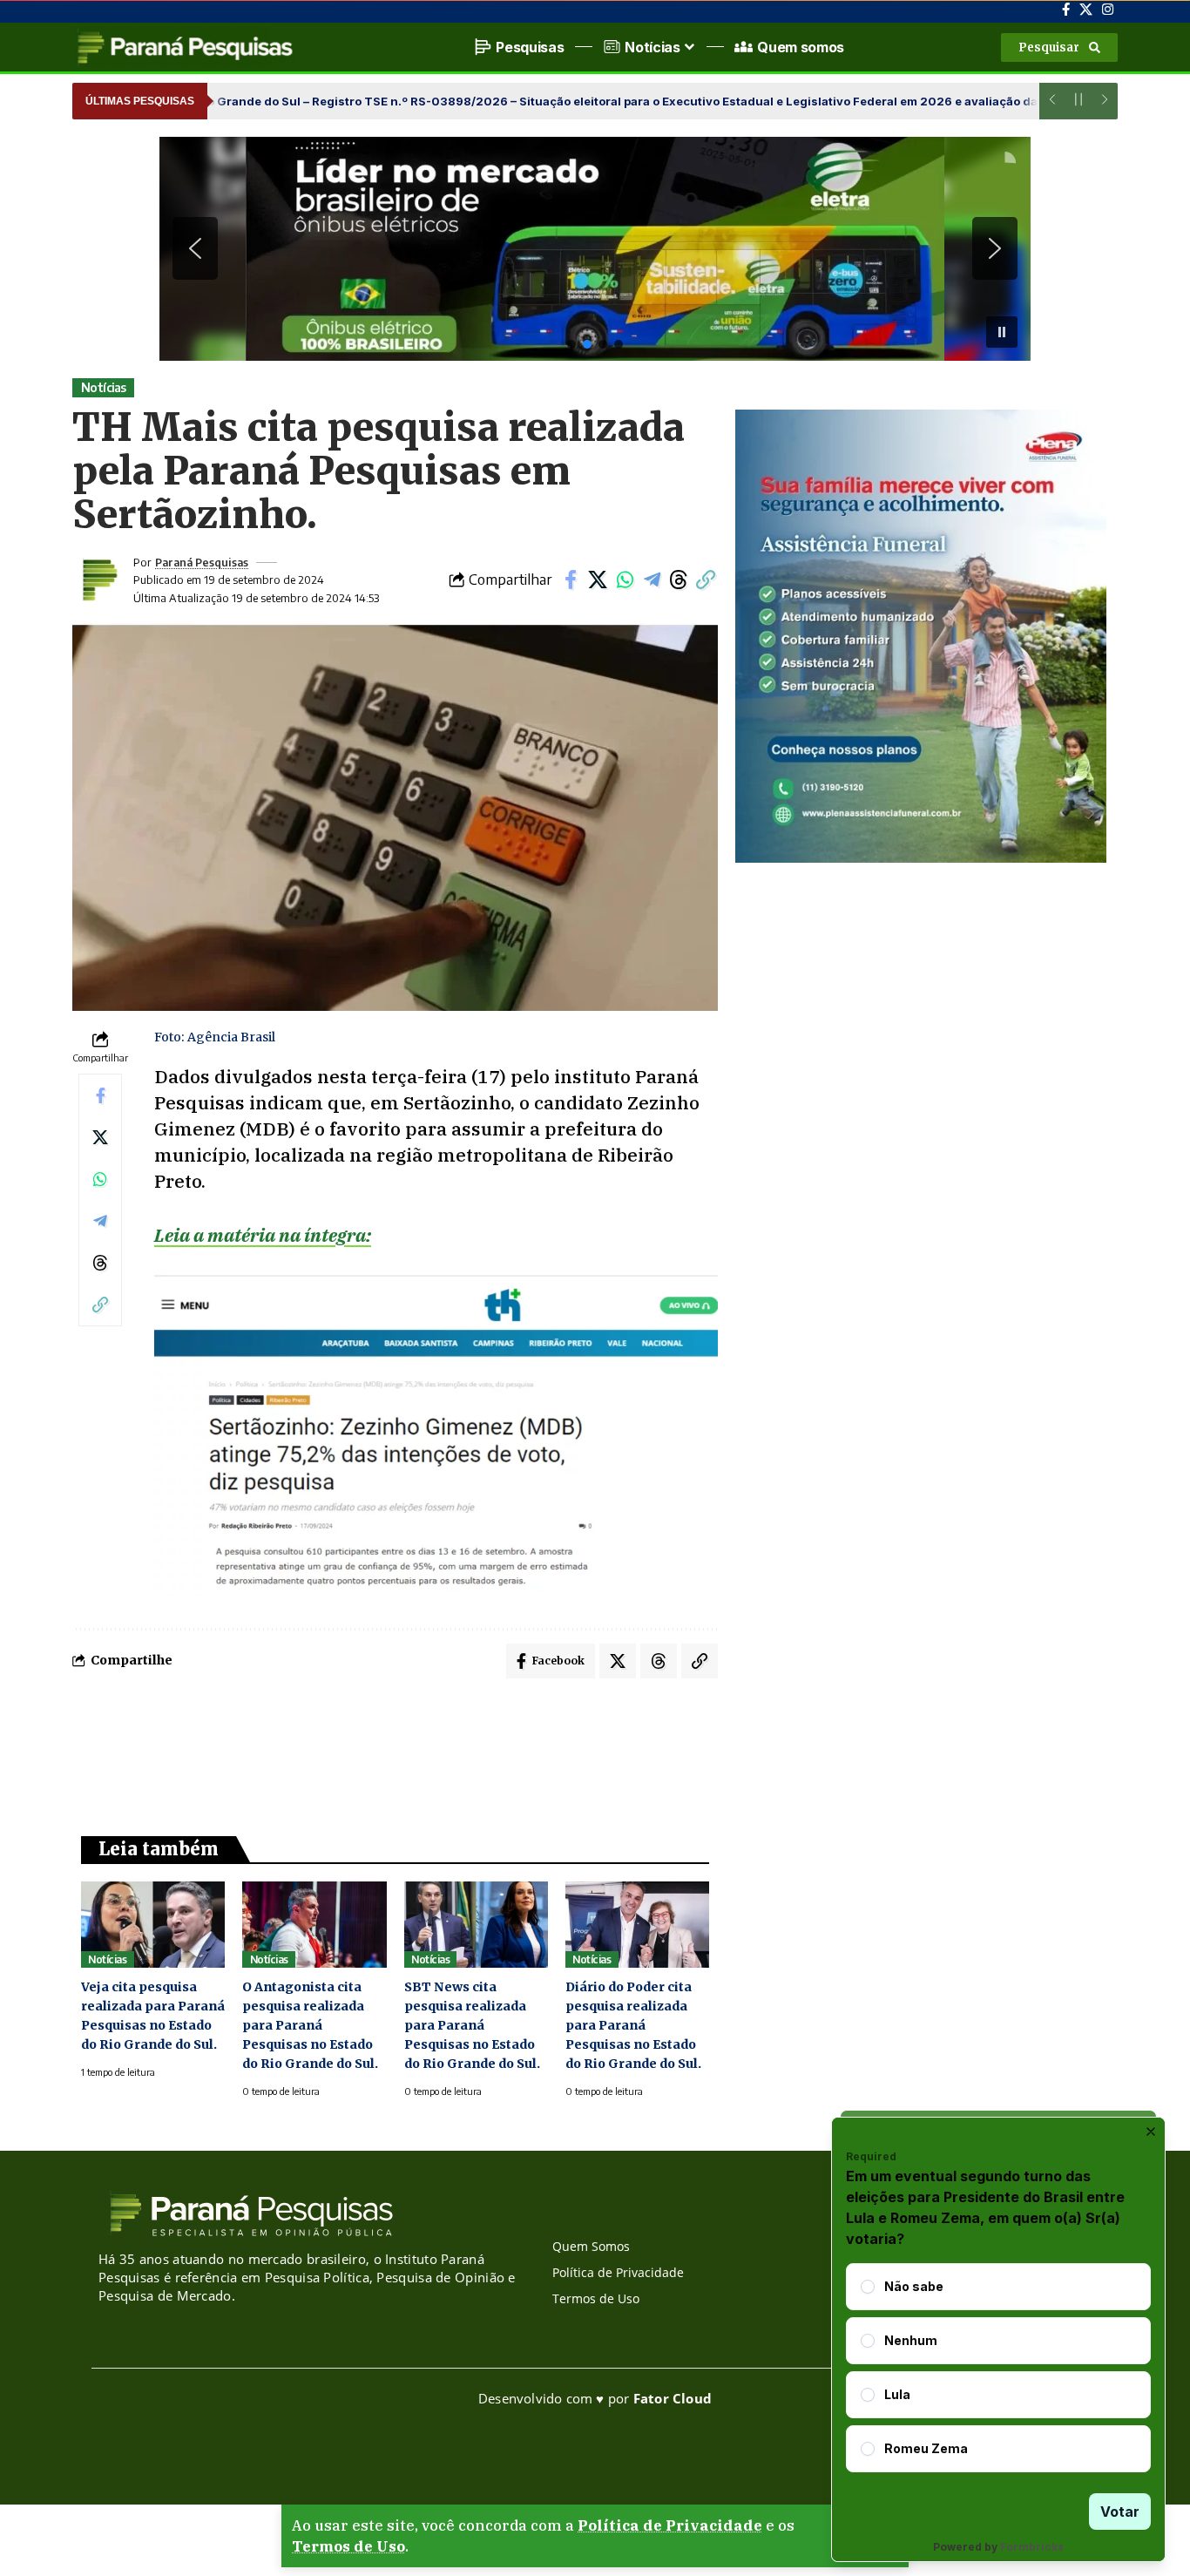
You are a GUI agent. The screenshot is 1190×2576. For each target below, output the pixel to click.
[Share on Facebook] (571, 580)
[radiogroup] (998, 2368)
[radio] (868, 2287)
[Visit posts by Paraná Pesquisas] (98, 580)
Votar (1120, 2512)
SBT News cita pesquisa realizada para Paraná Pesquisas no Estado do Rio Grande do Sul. (472, 2025)
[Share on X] (598, 580)
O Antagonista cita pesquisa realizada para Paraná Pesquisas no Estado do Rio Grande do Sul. (310, 2025)
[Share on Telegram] (652, 580)
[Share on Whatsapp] (625, 580)
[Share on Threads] (679, 580)
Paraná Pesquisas (202, 562)
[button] (1059, 47)
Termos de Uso (348, 2546)
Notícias (104, 387)
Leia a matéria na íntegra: (263, 1235)
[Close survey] (1151, 2132)
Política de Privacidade (670, 2525)
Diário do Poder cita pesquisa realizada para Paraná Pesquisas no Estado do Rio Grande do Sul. (633, 2025)
